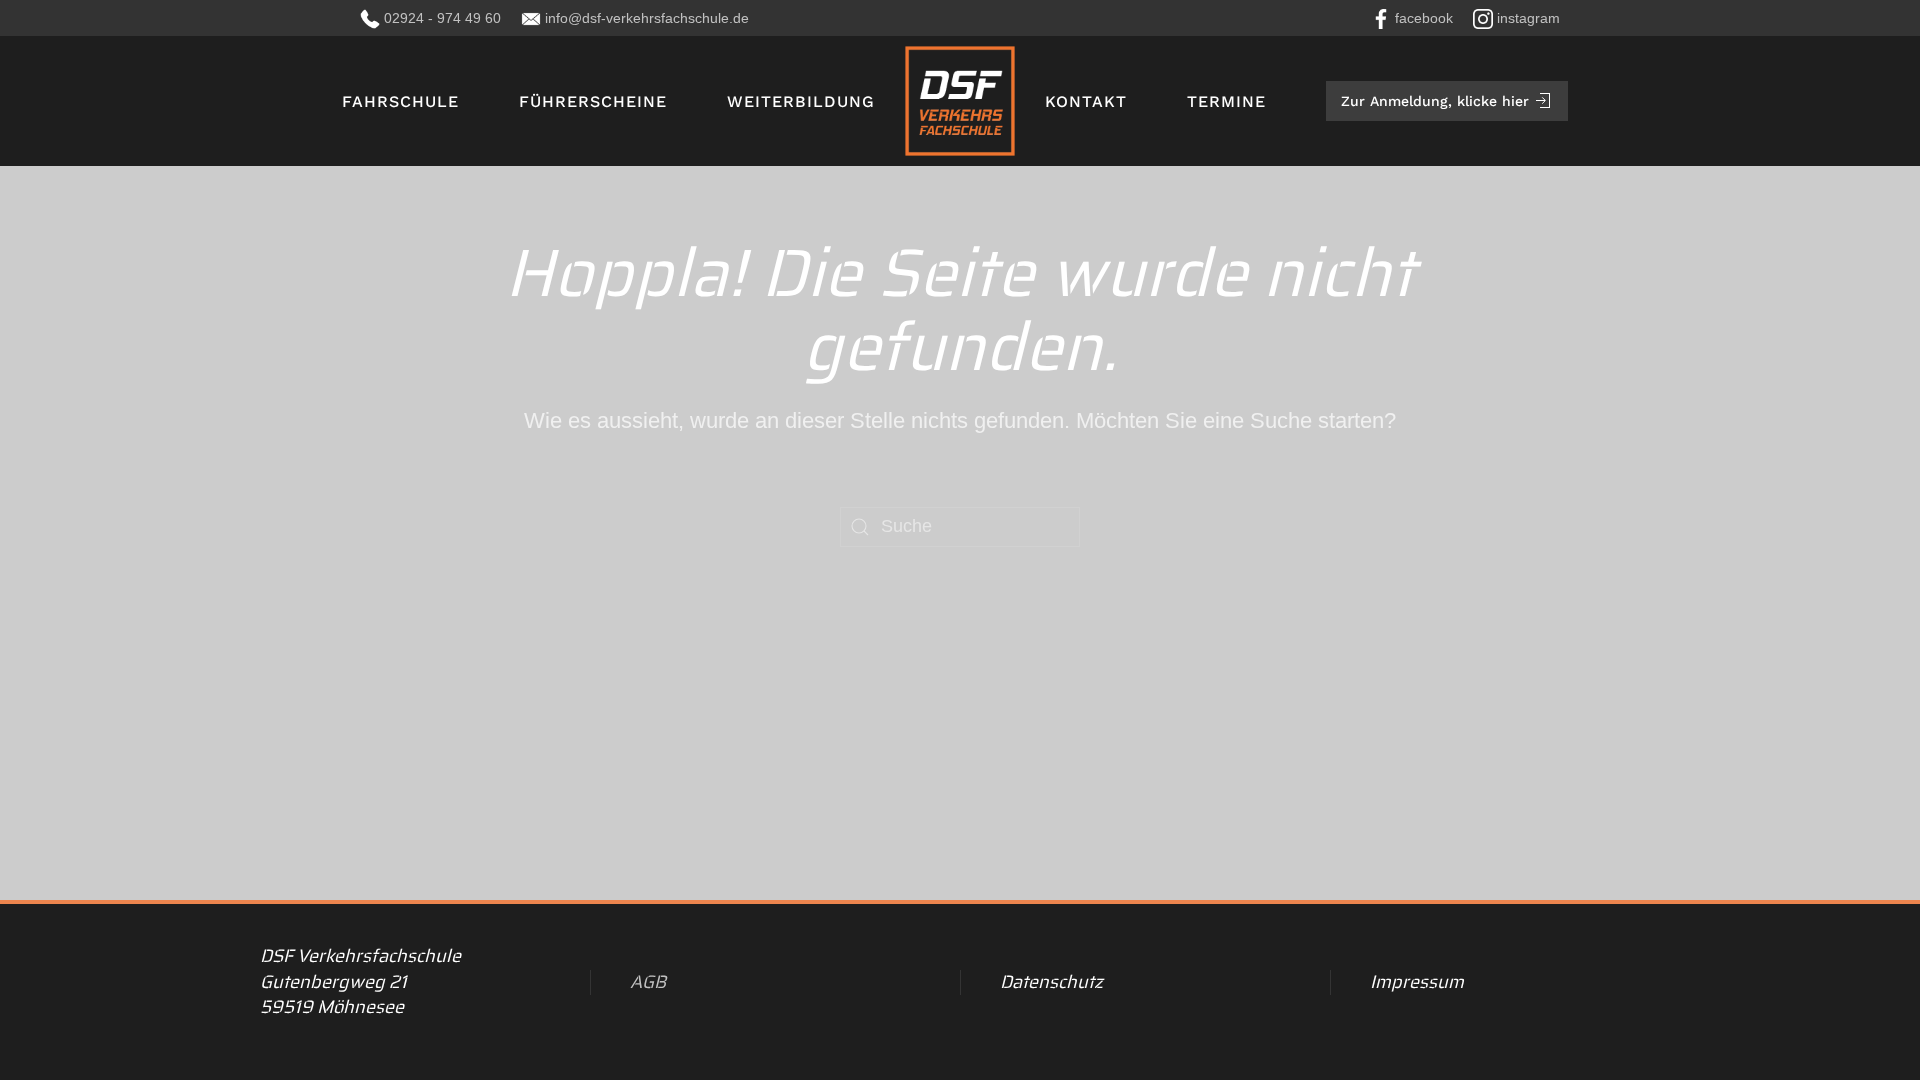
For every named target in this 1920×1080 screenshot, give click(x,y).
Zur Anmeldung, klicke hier (1435, 101)
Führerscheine (593, 101)
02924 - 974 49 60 (442, 18)
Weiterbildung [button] (801, 101)
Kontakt (1086, 101)
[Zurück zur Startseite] (960, 101)
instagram (1528, 18)
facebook (1424, 18)
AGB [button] (648, 982)
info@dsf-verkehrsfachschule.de (647, 18)
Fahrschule (400, 101)
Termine (1226, 101)
